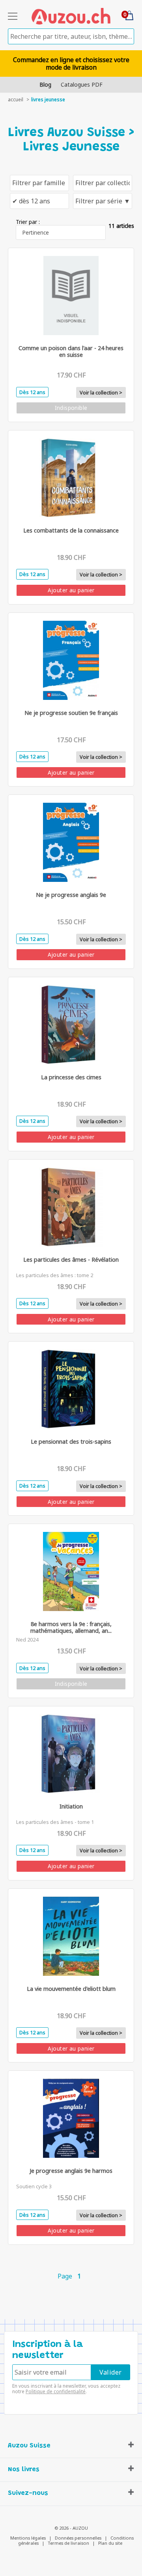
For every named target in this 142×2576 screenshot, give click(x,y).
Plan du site (110, 2543)
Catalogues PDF (82, 84)
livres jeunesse (48, 100)
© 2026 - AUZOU (71, 2528)
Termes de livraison (68, 2543)
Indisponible (71, 408)
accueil (16, 100)
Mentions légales (28, 2538)
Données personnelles (78, 2538)
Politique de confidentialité (56, 2391)
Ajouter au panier (71, 590)
